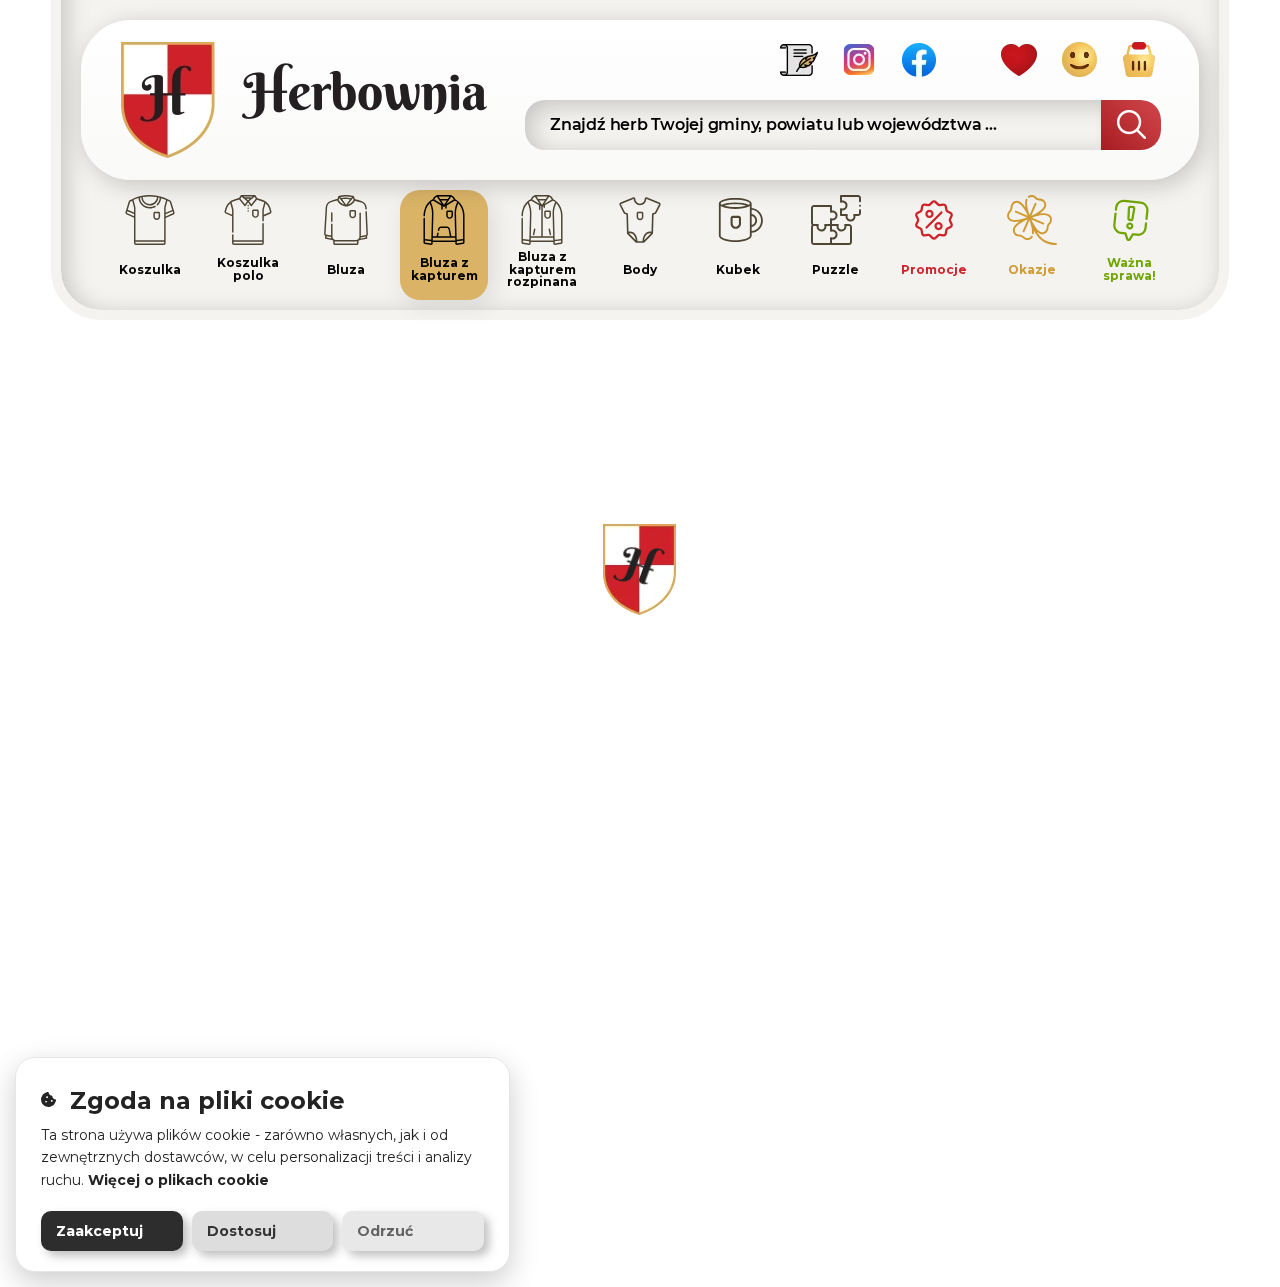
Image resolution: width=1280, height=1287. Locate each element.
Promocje (624, 959)
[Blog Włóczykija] (799, 58)
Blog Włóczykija (838, 896)
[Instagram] (859, 58)
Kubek (612, 898)
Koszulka (621, 655)
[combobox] (843, 125)
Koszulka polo (641, 686)
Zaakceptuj (99, 1231)
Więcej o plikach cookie (178, 1180)
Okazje (613, 990)
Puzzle (613, 928)
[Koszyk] (1139, 58)
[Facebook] (919, 58)
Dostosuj (241, 1231)
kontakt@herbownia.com (282, 739)
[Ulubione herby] (1019, 58)
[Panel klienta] (1079, 58)
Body (606, 867)
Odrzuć (385, 1231)
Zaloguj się (1019, 655)
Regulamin (819, 686)
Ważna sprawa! (643, 1021)
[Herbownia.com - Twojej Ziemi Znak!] (316, 100)
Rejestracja (1019, 686)
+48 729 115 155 (238, 694)
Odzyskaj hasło (1035, 717)
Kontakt (807, 655)
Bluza (608, 717)
